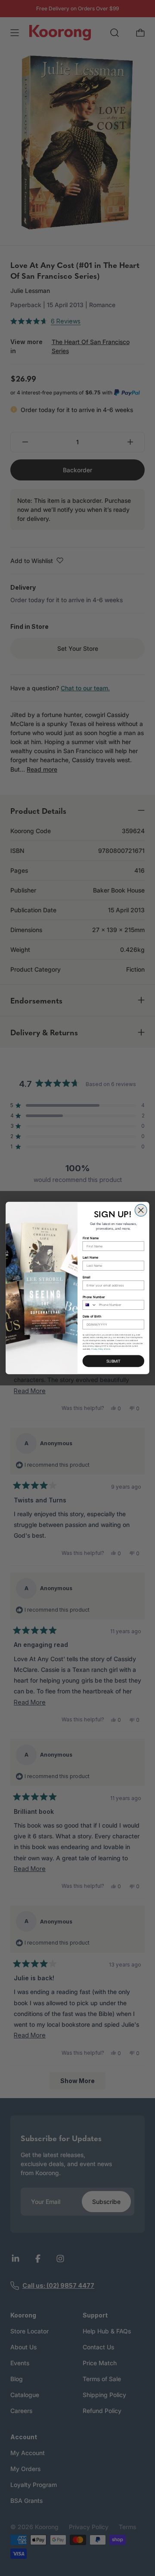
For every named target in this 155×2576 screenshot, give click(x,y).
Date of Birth (92, 1316)
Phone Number (94, 1297)
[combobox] (90, 1305)
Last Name (91, 1257)
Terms (108, 1349)
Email (87, 1277)
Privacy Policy (97, 1349)
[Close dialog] (141, 1210)
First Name (91, 1238)
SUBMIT (113, 1361)
